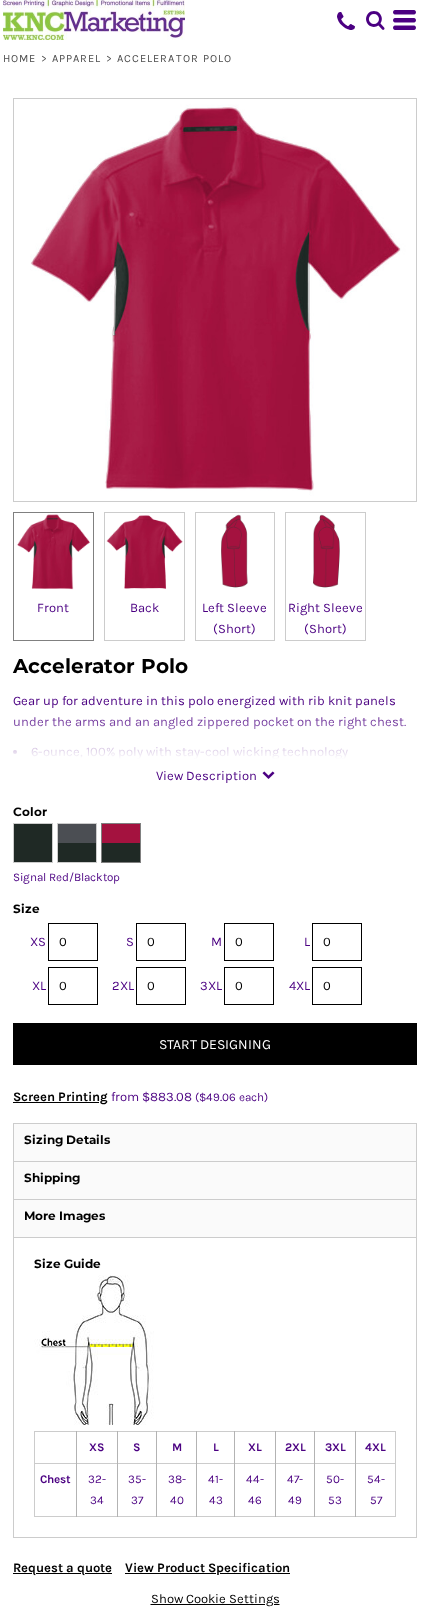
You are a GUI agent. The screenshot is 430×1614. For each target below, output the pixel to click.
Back (144, 607)
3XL (211, 985)
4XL (299, 985)
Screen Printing (60, 1096)
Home (19, 58)
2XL (123, 985)
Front (53, 607)
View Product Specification (207, 1567)
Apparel (77, 58)
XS (38, 941)
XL (39, 985)
